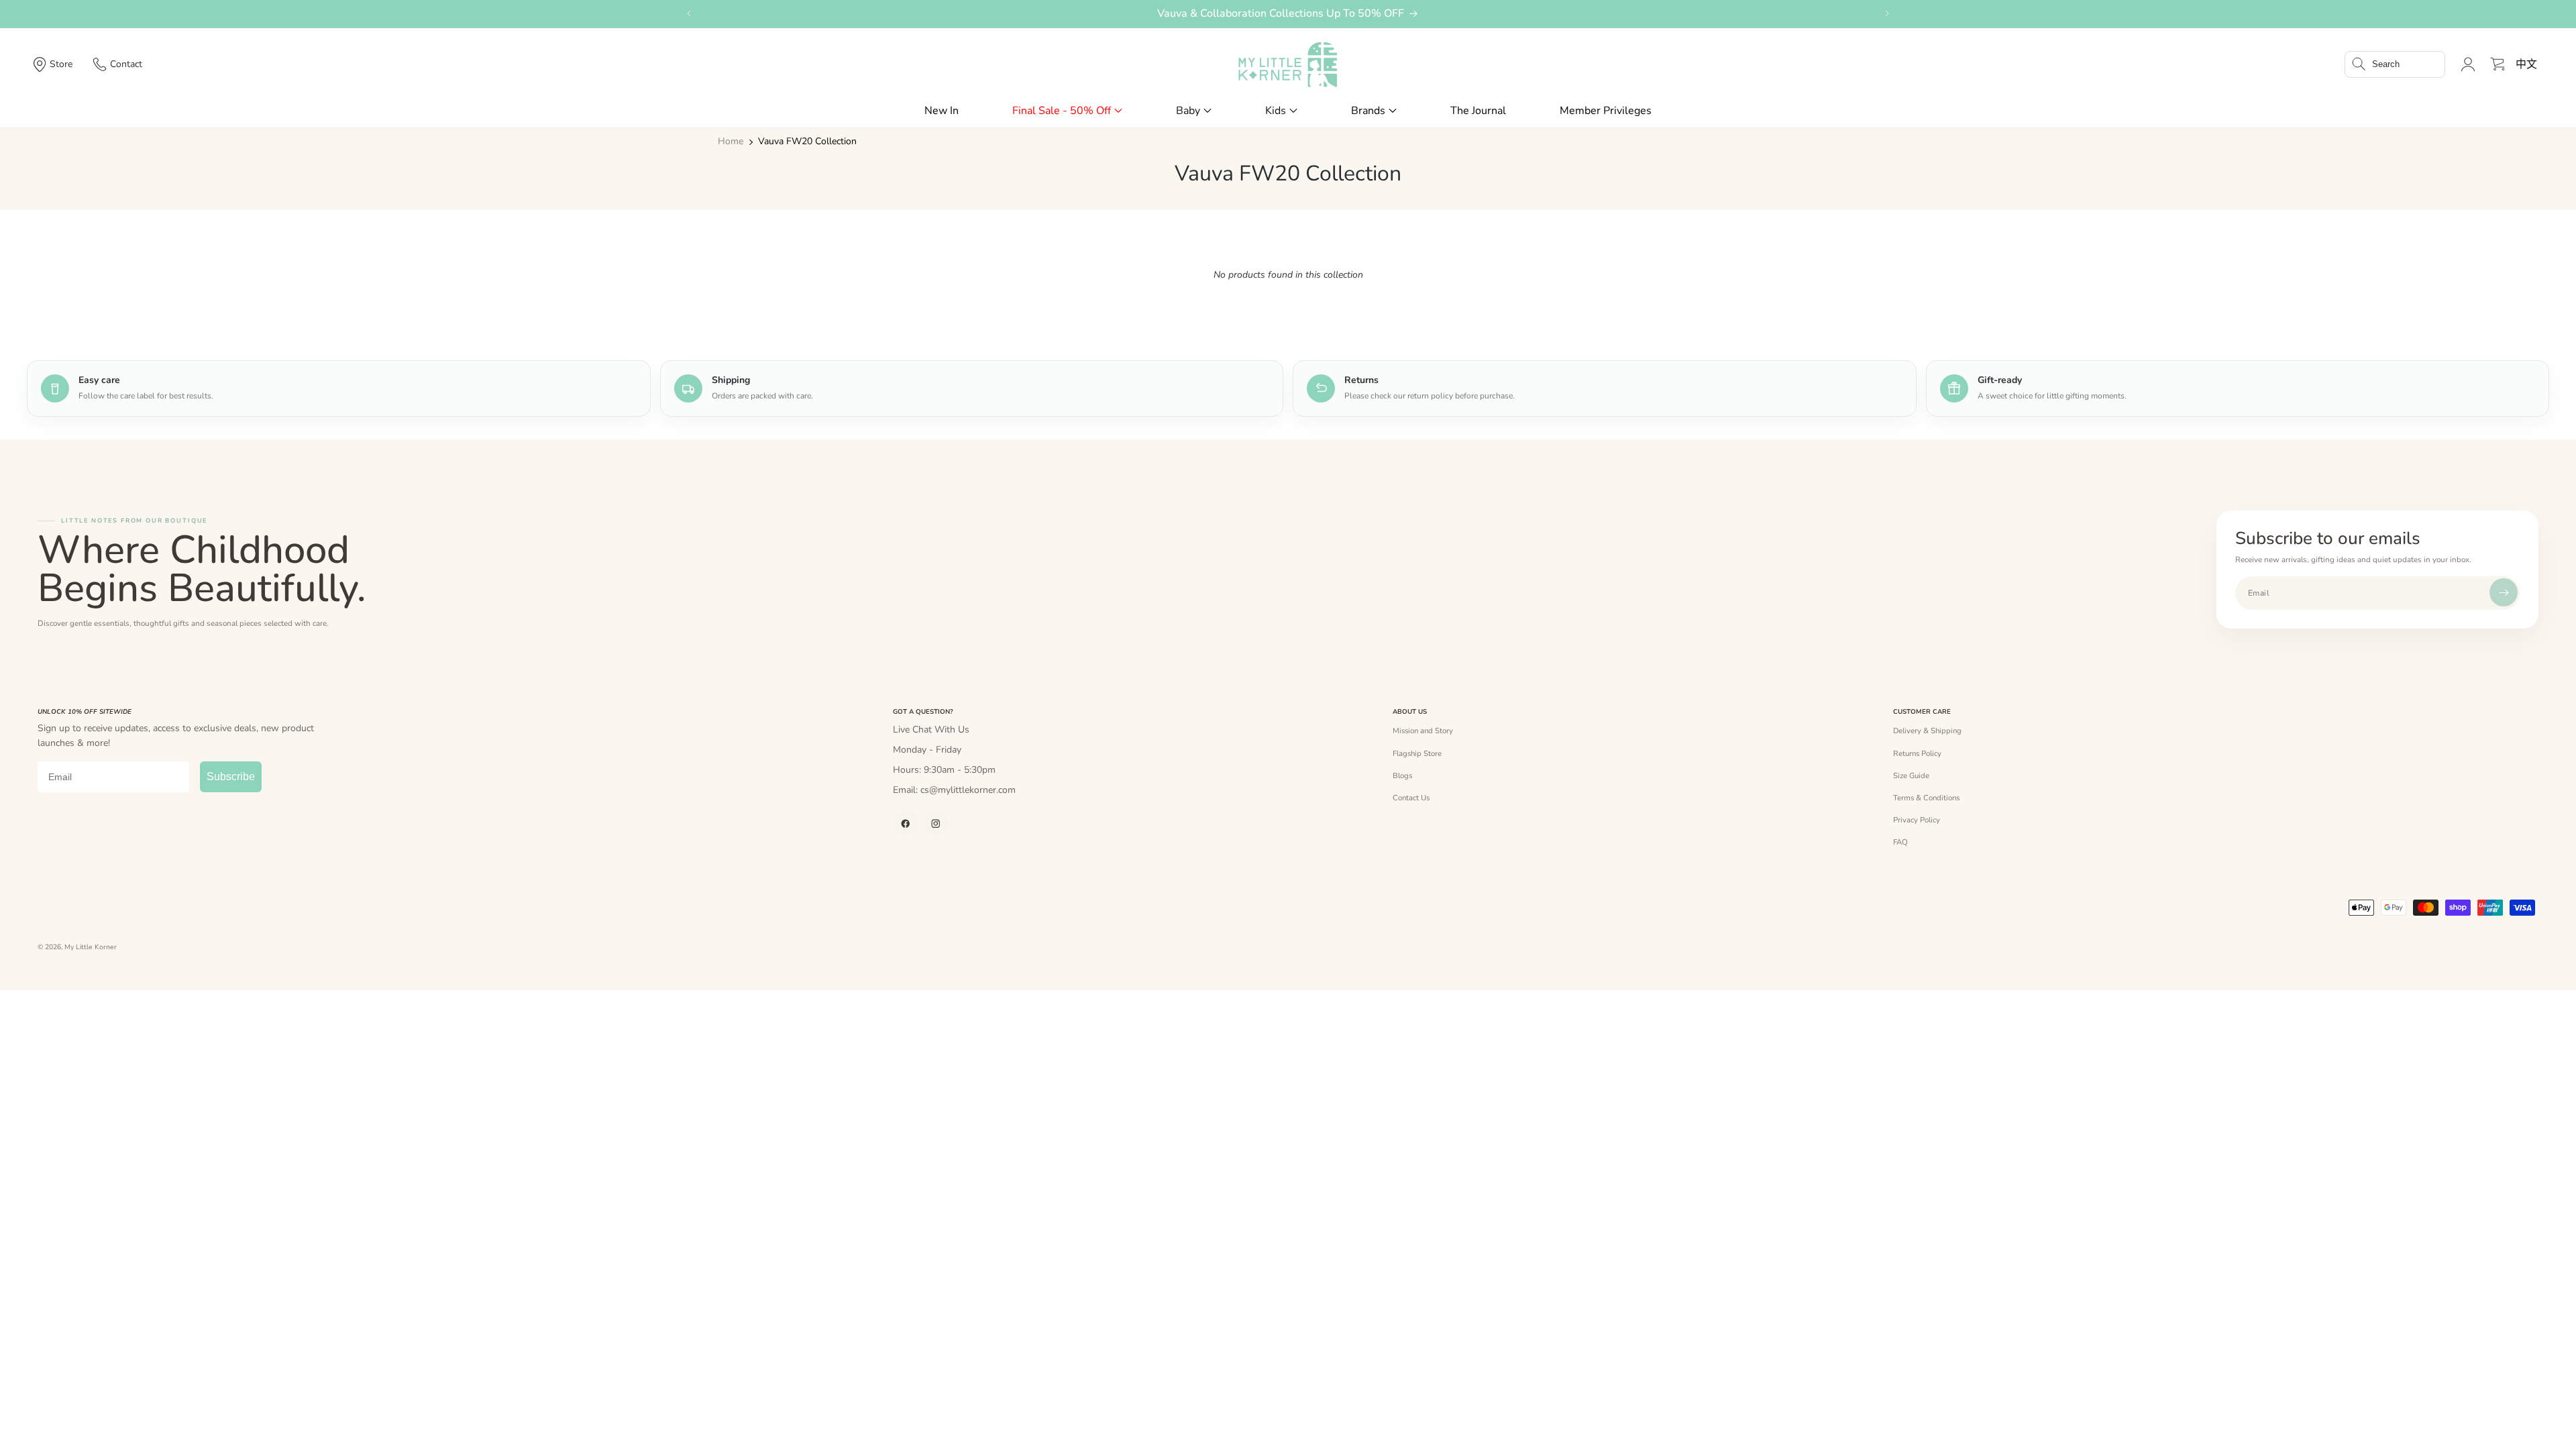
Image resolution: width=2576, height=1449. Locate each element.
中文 (2526, 64)
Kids (1276, 111)
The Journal (1478, 111)
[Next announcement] (1887, 13)
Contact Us (1411, 798)
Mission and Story (1423, 731)
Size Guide (1911, 775)
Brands (1368, 111)
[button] (2395, 64)
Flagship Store (1417, 753)
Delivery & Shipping (1927, 731)
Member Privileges (1606, 111)
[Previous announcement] (689, 13)
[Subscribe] (2504, 592)
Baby (1188, 111)
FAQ (1900, 842)
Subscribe (231, 776)
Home (731, 142)
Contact (126, 64)
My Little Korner (91, 947)
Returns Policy (1917, 753)
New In (942, 111)
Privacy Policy (1917, 820)
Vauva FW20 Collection (807, 142)
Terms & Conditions (1926, 798)
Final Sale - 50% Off (1062, 111)
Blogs (1402, 775)
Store (61, 64)
